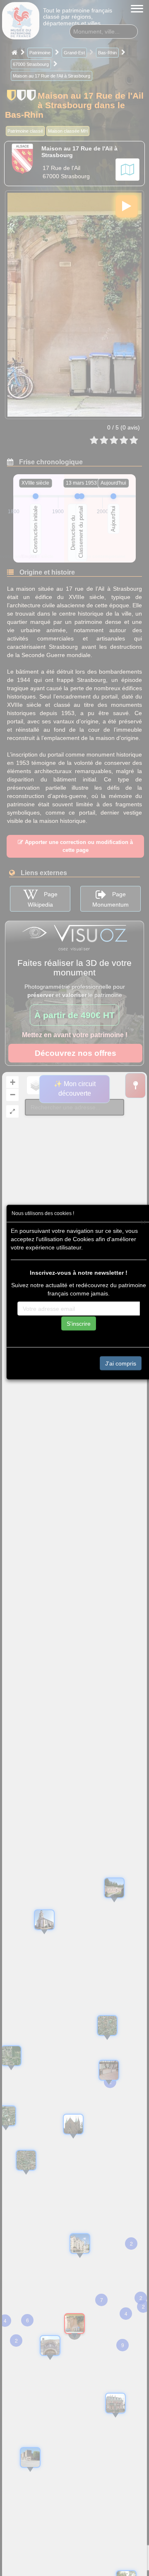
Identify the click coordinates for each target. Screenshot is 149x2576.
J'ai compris (121, 1363)
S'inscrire (79, 1323)
